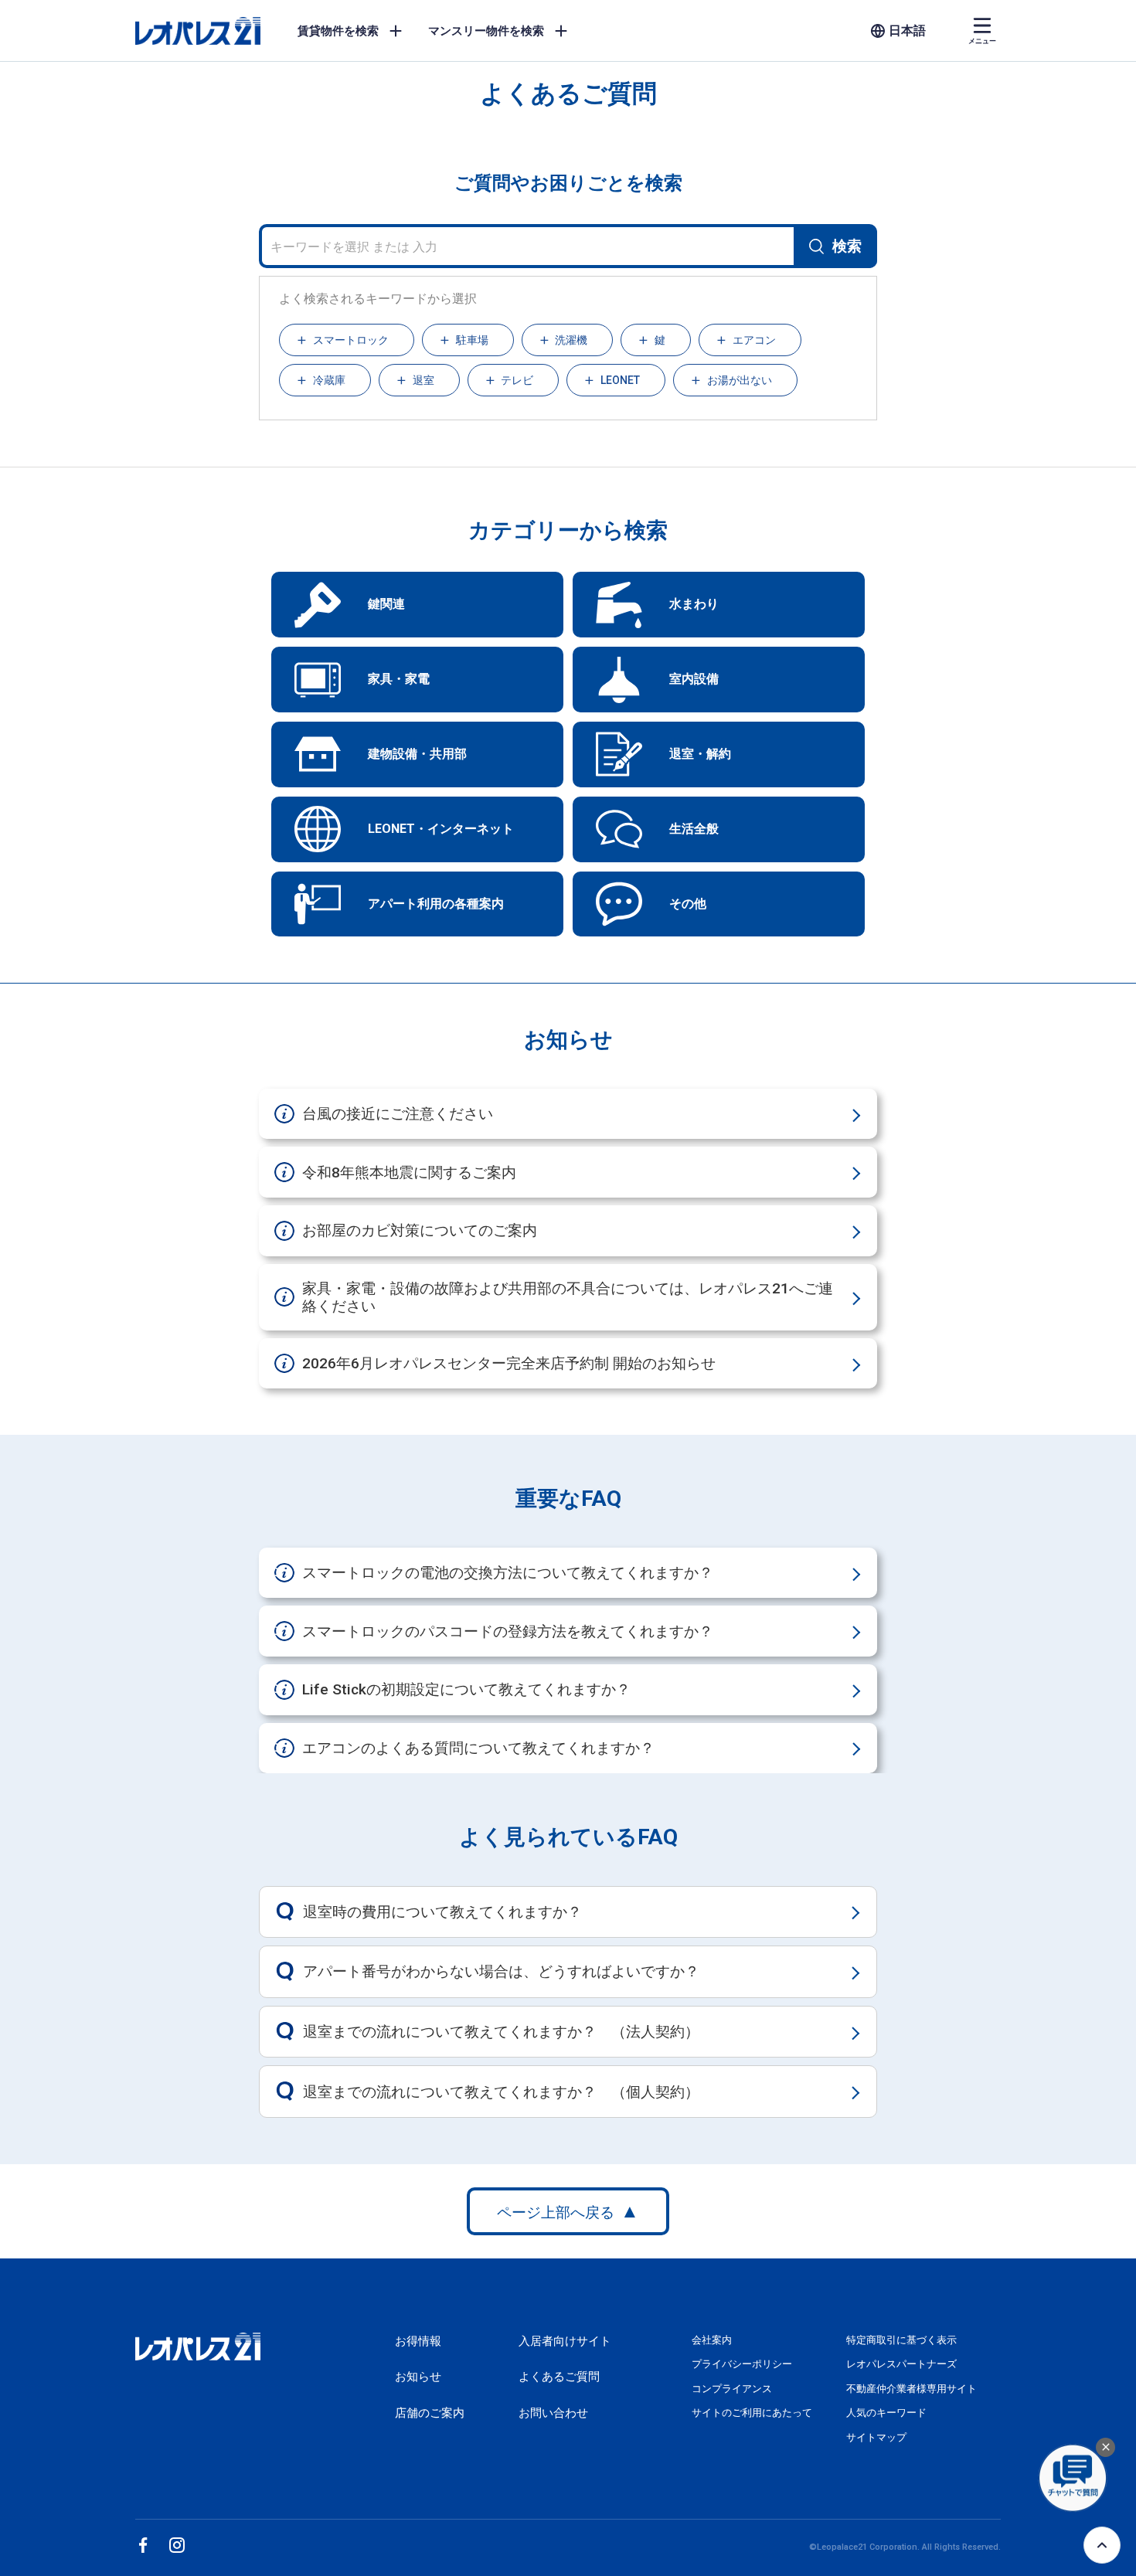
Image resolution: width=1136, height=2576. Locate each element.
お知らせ (418, 2377)
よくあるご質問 (559, 2377)
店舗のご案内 (430, 2413)
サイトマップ (876, 2437)
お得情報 (418, 2341)
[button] (347, 340)
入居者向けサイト (565, 2341)
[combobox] (568, 246)
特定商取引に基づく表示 (901, 2340)
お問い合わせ (553, 2413)
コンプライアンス (732, 2389)
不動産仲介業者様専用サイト (912, 2389)
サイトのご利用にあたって (752, 2413)
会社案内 (712, 2340)
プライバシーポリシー (742, 2364)
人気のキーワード (886, 2413)
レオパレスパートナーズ (901, 2364)
